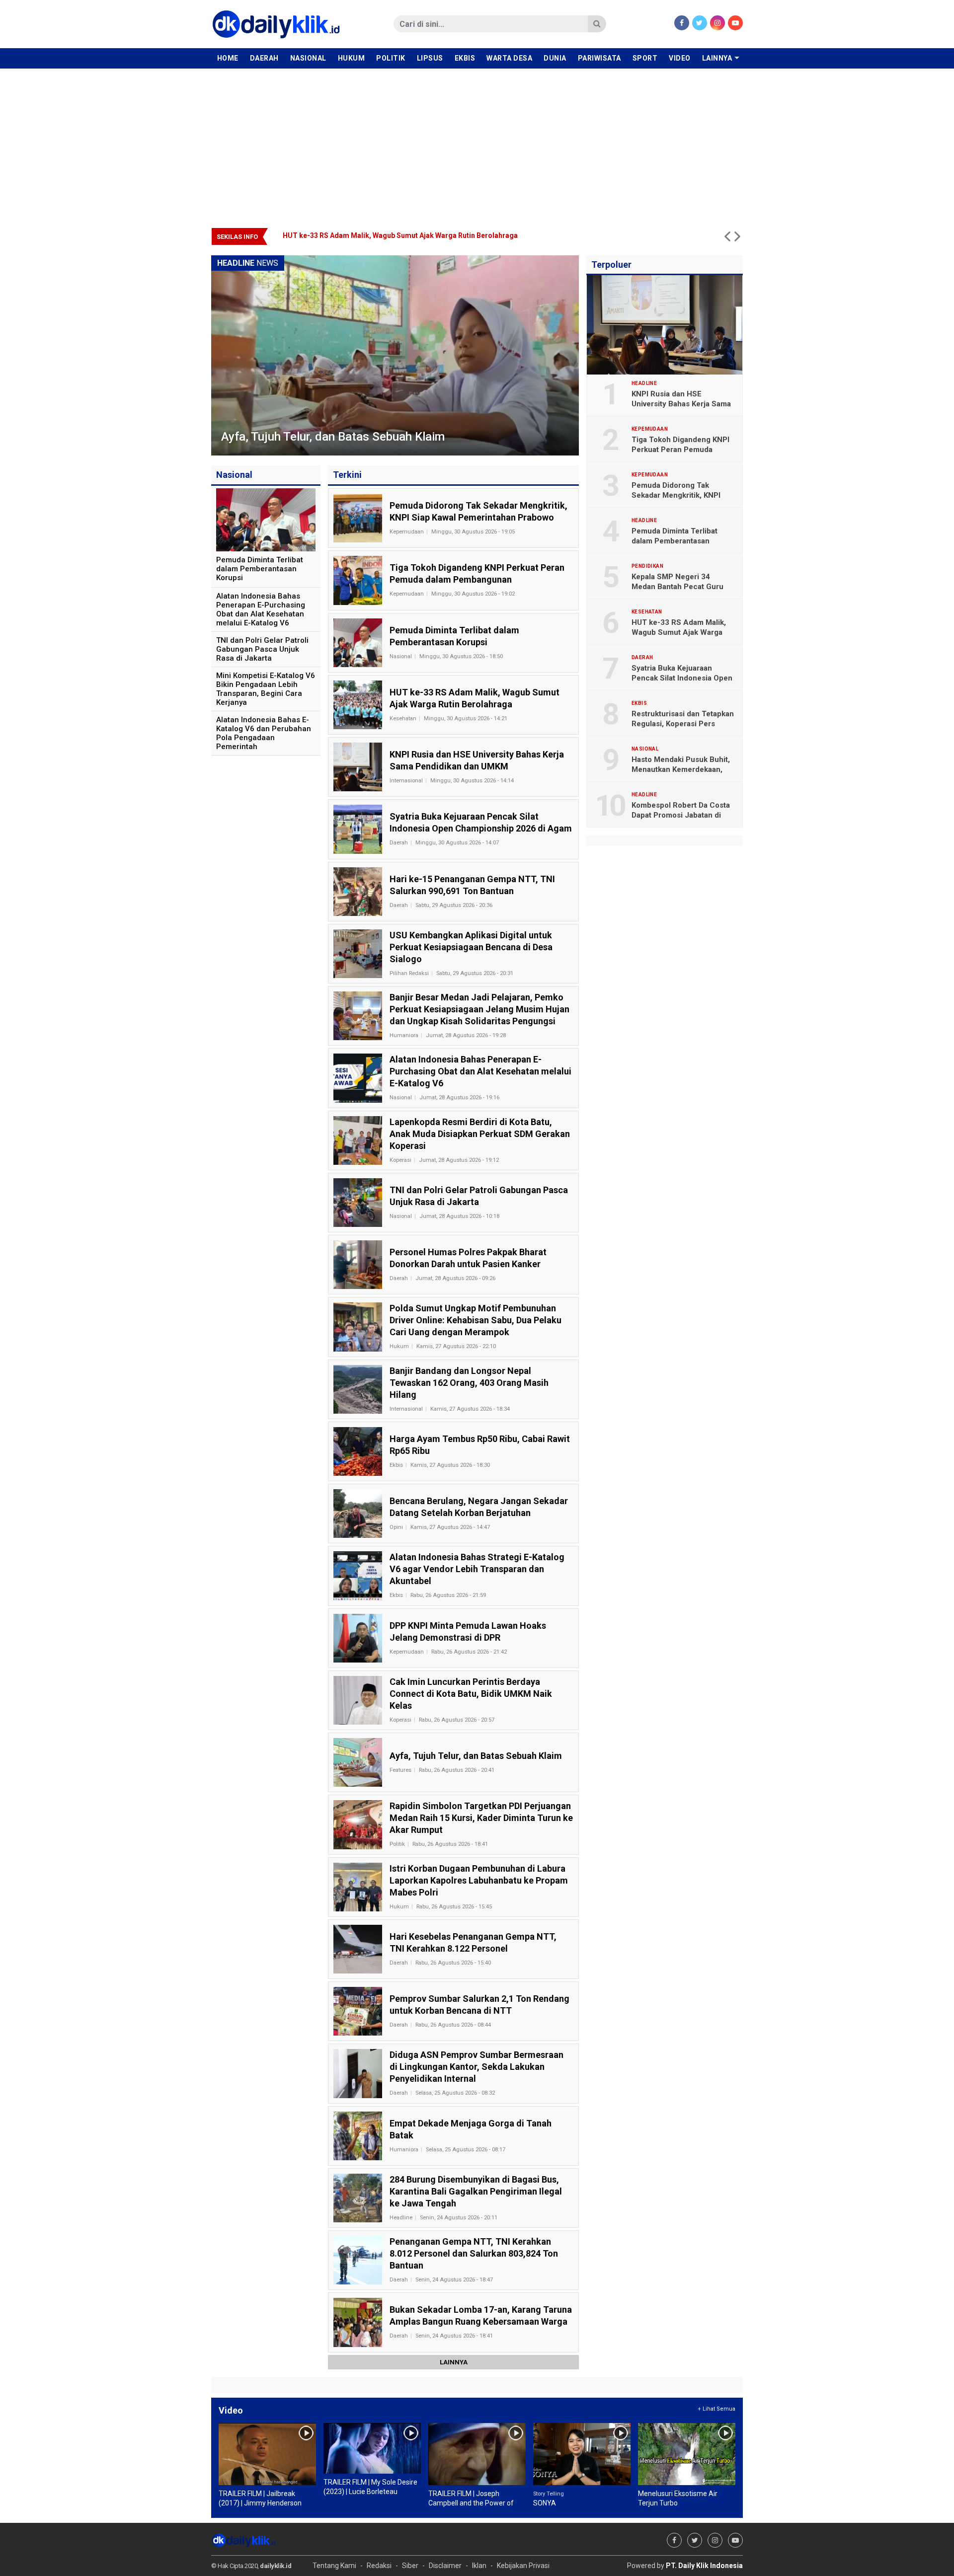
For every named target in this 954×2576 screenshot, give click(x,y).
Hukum (352, 58)
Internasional (406, 781)
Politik (391, 58)
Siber (410, 2566)
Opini (396, 1527)
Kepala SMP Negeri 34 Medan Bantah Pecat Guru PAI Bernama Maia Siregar (677, 587)
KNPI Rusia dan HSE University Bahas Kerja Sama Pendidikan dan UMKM (402, 235)
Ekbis (465, 58)
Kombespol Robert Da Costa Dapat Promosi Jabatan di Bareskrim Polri (681, 815)
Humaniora (404, 1035)
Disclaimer (445, 2566)
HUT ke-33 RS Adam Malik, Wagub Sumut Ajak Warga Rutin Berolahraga (679, 632)
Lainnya (717, 58)
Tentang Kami (334, 2566)
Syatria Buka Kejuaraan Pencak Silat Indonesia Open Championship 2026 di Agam (682, 678)
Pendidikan (647, 566)
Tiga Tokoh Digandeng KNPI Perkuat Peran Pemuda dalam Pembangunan (680, 450)
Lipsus (430, 58)
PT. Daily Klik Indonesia (704, 2566)
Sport (645, 58)
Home (228, 58)
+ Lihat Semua (716, 2409)
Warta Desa (509, 58)
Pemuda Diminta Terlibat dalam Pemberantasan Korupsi (675, 541)
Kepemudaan (407, 532)
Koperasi (400, 1160)
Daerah (264, 58)
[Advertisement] (477, 143)
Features (400, 1770)
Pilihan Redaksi (409, 973)
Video (680, 58)
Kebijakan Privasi (523, 2566)
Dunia (555, 58)
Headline (401, 2218)
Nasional (308, 58)
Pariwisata (599, 58)
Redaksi (379, 2566)
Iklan (479, 2566)
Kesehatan (403, 719)
